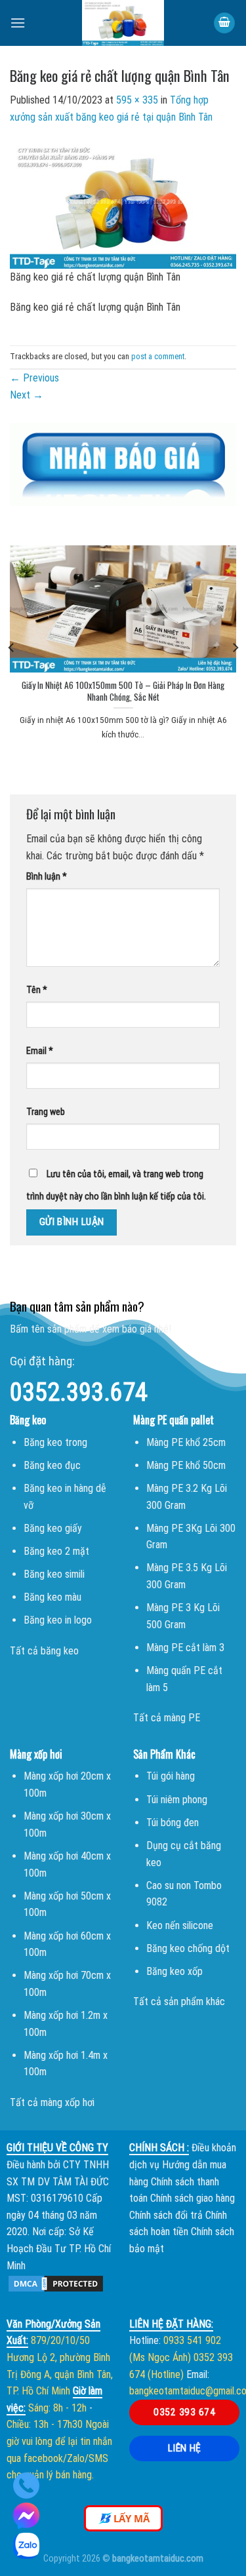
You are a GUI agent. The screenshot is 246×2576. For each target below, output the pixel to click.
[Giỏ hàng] (224, 23)
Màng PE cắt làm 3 (185, 1648)
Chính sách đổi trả (166, 2215)
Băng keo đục (52, 1465)
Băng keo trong (55, 1442)
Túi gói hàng (171, 1776)
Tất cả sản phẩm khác (179, 2001)
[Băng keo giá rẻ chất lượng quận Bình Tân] (123, 204)
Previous (34, 378)
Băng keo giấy (53, 1528)
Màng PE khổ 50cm (186, 1465)
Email (40, 1051)
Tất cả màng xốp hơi (52, 2102)
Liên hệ (185, 2448)
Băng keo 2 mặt (56, 1551)
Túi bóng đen (173, 1823)
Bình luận (47, 877)
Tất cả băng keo (44, 1651)
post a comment (158, 356)
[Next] (235, 647)
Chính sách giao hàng (193, 2198)
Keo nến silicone (180, 1925)
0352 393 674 (184, 2412)
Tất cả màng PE (167, 1718)
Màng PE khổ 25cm (186, 1442)
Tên (37, 990)
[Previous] (12, 647)
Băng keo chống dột (188, 1948)
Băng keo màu (52, 1597)
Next (27, 395)
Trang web (46, 1112)
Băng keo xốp (174, 1971)
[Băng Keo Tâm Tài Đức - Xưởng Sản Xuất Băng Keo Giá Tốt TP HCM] (123, 23)
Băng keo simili (54, 1574)
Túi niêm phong (177, 1800)
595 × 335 (137, 100)
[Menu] (18, 23)
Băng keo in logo (58, 1620)
